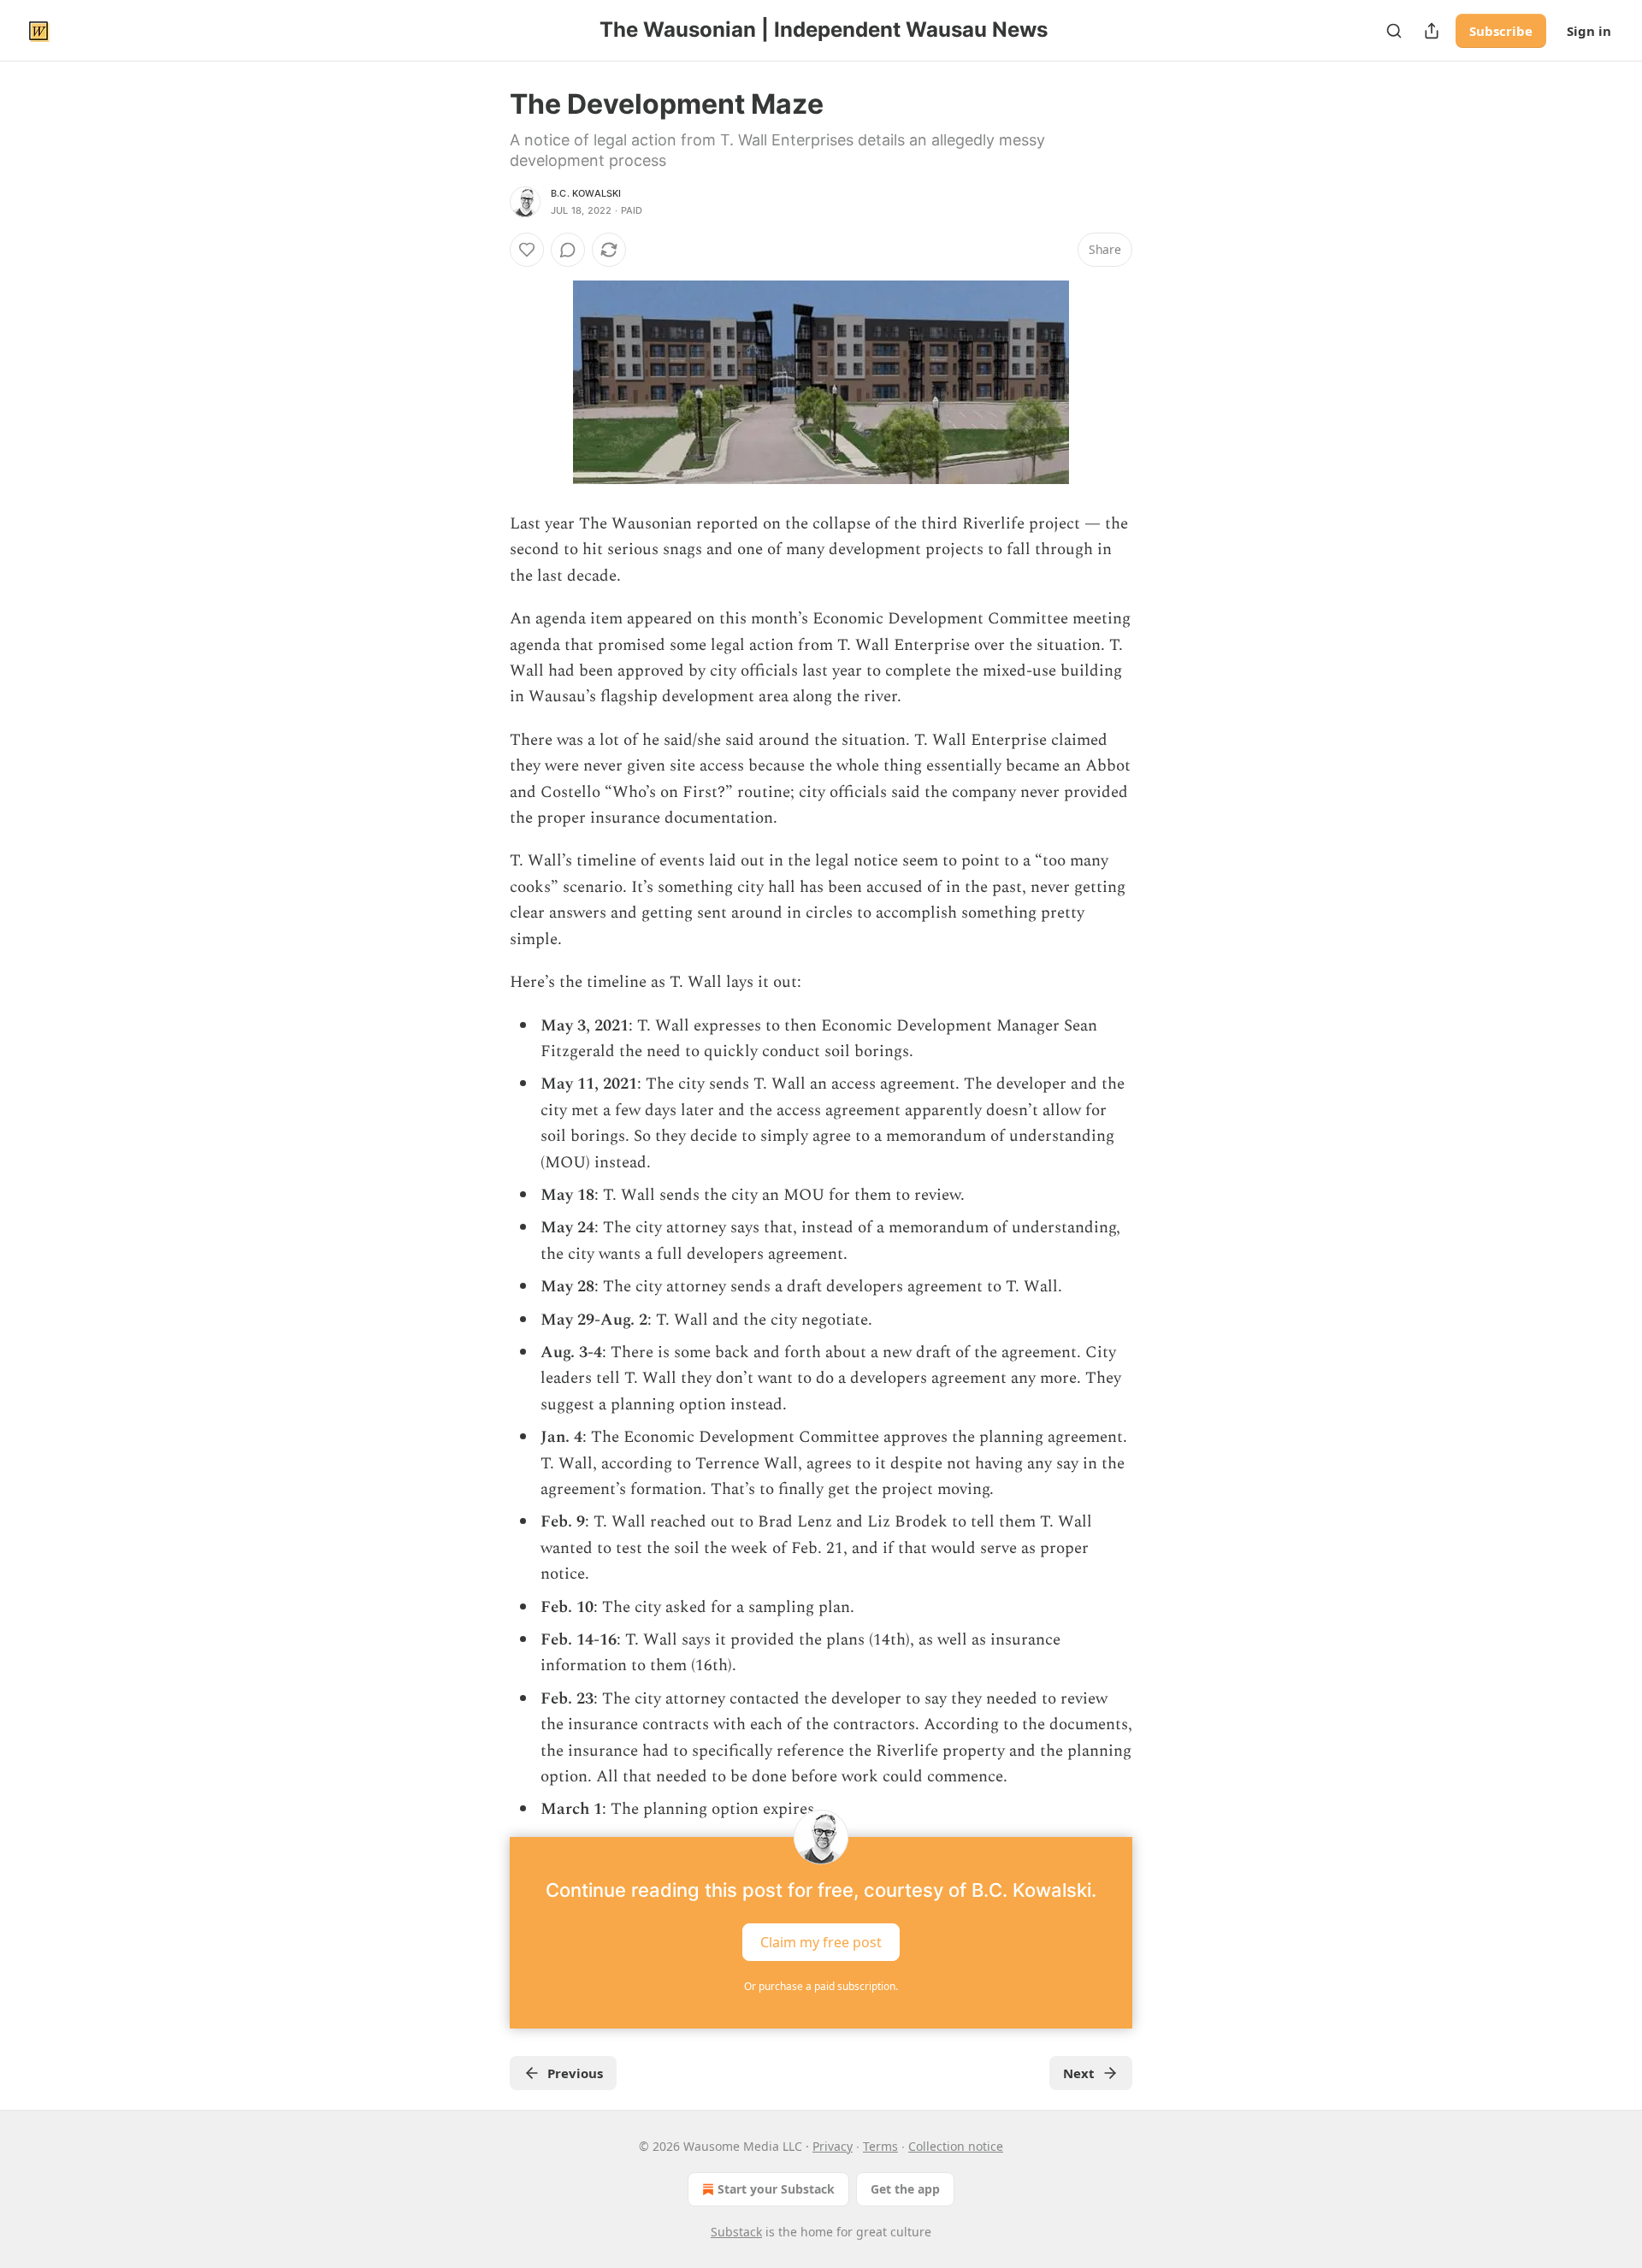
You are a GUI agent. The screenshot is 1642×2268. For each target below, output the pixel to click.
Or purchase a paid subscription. (821, 1986)
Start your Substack (776, 2189)
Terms (880, 2146)
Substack (736, 2232)
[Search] (1394, 31)
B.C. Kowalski (586, 193)
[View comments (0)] (568, 250)
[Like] (527, 250)
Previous (575, 2073)
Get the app (905, 2189)
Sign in (1589, 31)
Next (1079, 2073)
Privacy (833, 2146)
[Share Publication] (1432, 31)
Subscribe (1501, 31)
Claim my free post (821, 1941)
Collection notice (956, 2146)
